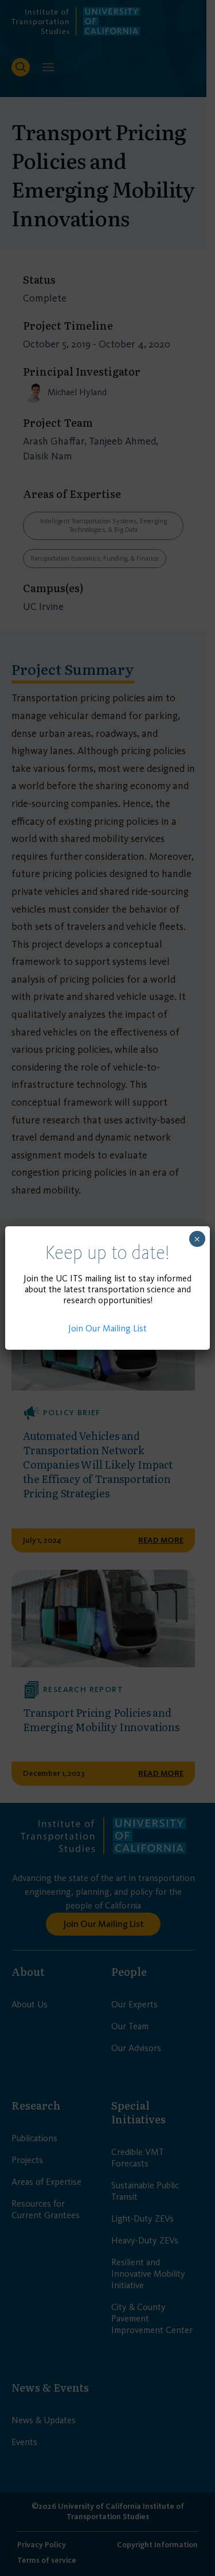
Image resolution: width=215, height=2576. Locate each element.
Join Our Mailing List (107, 1328)
